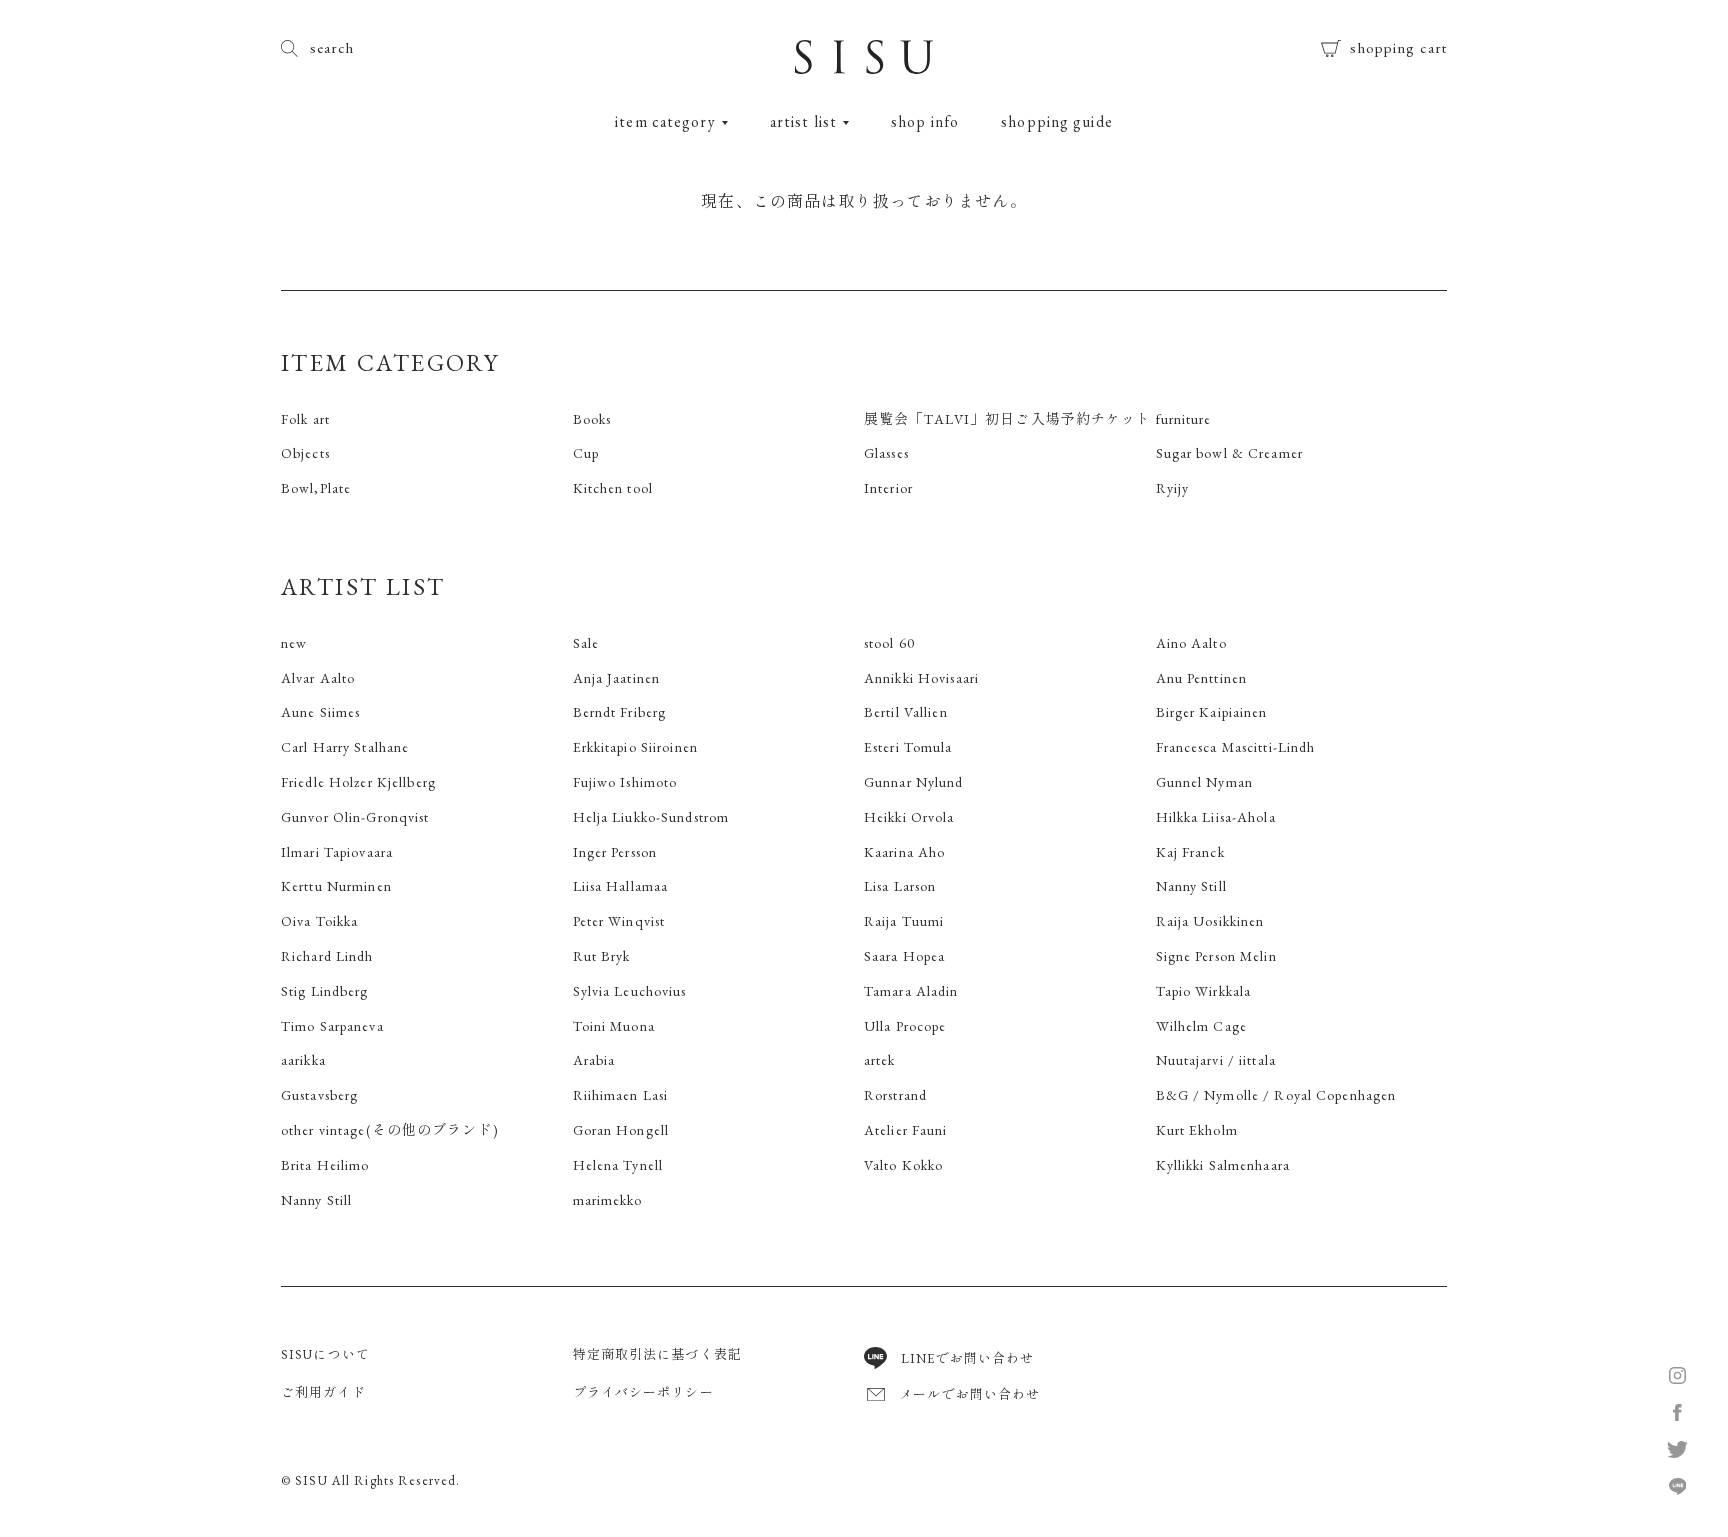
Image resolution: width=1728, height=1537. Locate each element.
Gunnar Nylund (914, 782)
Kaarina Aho (904, 852)
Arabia (594, 1060)
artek (880, 1060)
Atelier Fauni (906, 1130)
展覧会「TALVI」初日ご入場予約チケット (1008, 419)
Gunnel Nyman (1204, 782)
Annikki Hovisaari (921, 678)
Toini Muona (614, 1026)
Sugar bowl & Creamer (1229, 453)
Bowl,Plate (316, 488)
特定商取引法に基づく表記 (657, 1354)
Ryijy (1173, 488)
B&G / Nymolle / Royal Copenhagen (1276, 1095)
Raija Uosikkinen (1210, 921)
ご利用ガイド (323, 1392)
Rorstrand (895, 1095)
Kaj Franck (1190, 852)
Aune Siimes (320, 712)
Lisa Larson (900, 886)
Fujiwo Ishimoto (625, 782)
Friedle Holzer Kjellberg (358, 782)
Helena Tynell (618, 1165)
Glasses (886, 453)
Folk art (305, 419)
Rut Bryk (602, 956)
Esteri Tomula (908, 747)
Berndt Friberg (620, 712)
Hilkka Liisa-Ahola (1216, 817)
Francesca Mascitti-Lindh (1236, 747)
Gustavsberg (319, 1095)
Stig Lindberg (325, 991)
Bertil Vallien (906, 712)
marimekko (608, 1200)
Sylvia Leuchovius (630, 991)
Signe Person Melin (1216, 956)
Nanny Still (1191, 886)
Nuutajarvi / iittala (1216, 1060)
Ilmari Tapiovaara (337, 852)
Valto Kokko (903, 1165)
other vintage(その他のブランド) (390, 1130)
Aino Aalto (1191, 643)
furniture (1184, 419)
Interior (888, 488)
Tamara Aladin (911, 991)
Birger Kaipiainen (1212, 712)
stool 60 (889, 643)
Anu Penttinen (1202, 678)
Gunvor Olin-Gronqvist (355, 817)
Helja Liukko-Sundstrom (651, 817)
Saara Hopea (904, 956)
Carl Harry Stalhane (345, 747)
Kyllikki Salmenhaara (1223, 1165)
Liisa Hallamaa (621, 886)
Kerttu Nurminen (336, 886)
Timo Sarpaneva (332, 1026)
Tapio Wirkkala (1204, 991)
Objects (305, 453)
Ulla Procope (905, 1026)
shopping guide (1057, 121)
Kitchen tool (613, 488)
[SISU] (864, 64)
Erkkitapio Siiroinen (635, 747)
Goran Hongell (621, 1130)
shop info (925, 121)
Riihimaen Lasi (621, 1095)
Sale (586, 643)
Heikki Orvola (909, 817)
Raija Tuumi (904, 921)
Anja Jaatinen (617, 678)
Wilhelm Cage (1201, 1026)
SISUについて (325, 1354)
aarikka (303, 1060)
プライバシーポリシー (643, 1392)
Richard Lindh (327, 956)
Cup (586, 453)
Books (592, 419)
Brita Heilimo (325, 1165)
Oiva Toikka (319, 921)
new (294, 643)
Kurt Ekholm (1197, 1130)
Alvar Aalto (318, 678)
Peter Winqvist (619, 921)
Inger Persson (615, 852)
